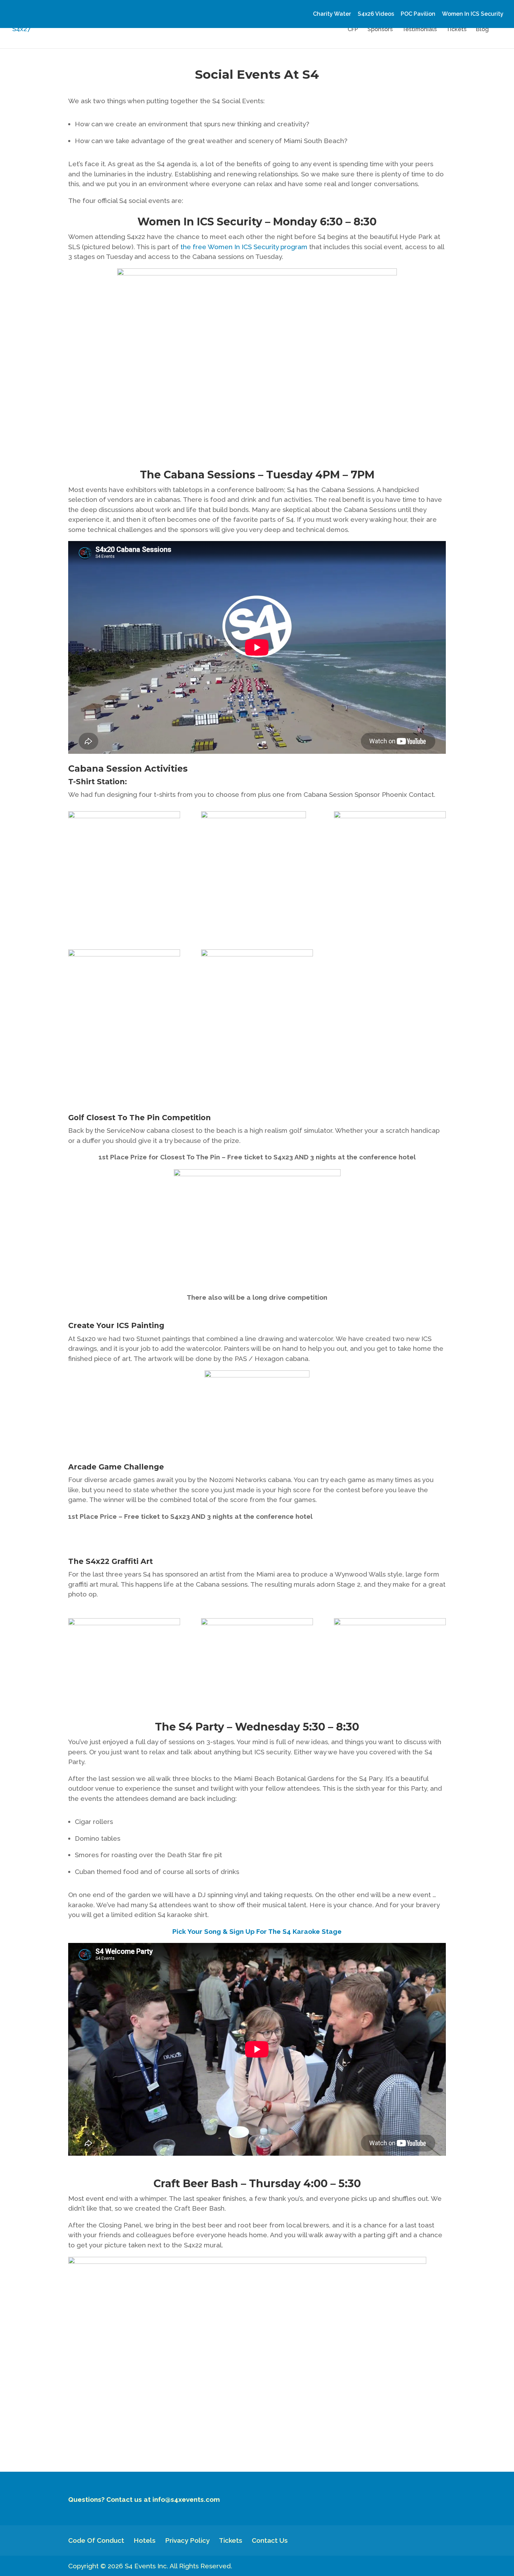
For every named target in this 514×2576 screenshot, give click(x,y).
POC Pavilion (418, 14)
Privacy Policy (187, 2540)
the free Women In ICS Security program (244, 247)
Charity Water (332, 14)
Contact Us (270, 2540)
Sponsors (380, 30)
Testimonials (419, 30)
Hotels (145, 2540)
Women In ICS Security (473, 14)
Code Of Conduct (96, 2540)
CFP (353, 30)
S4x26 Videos (376, 14)
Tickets (456, 30)
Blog (482, 30)
